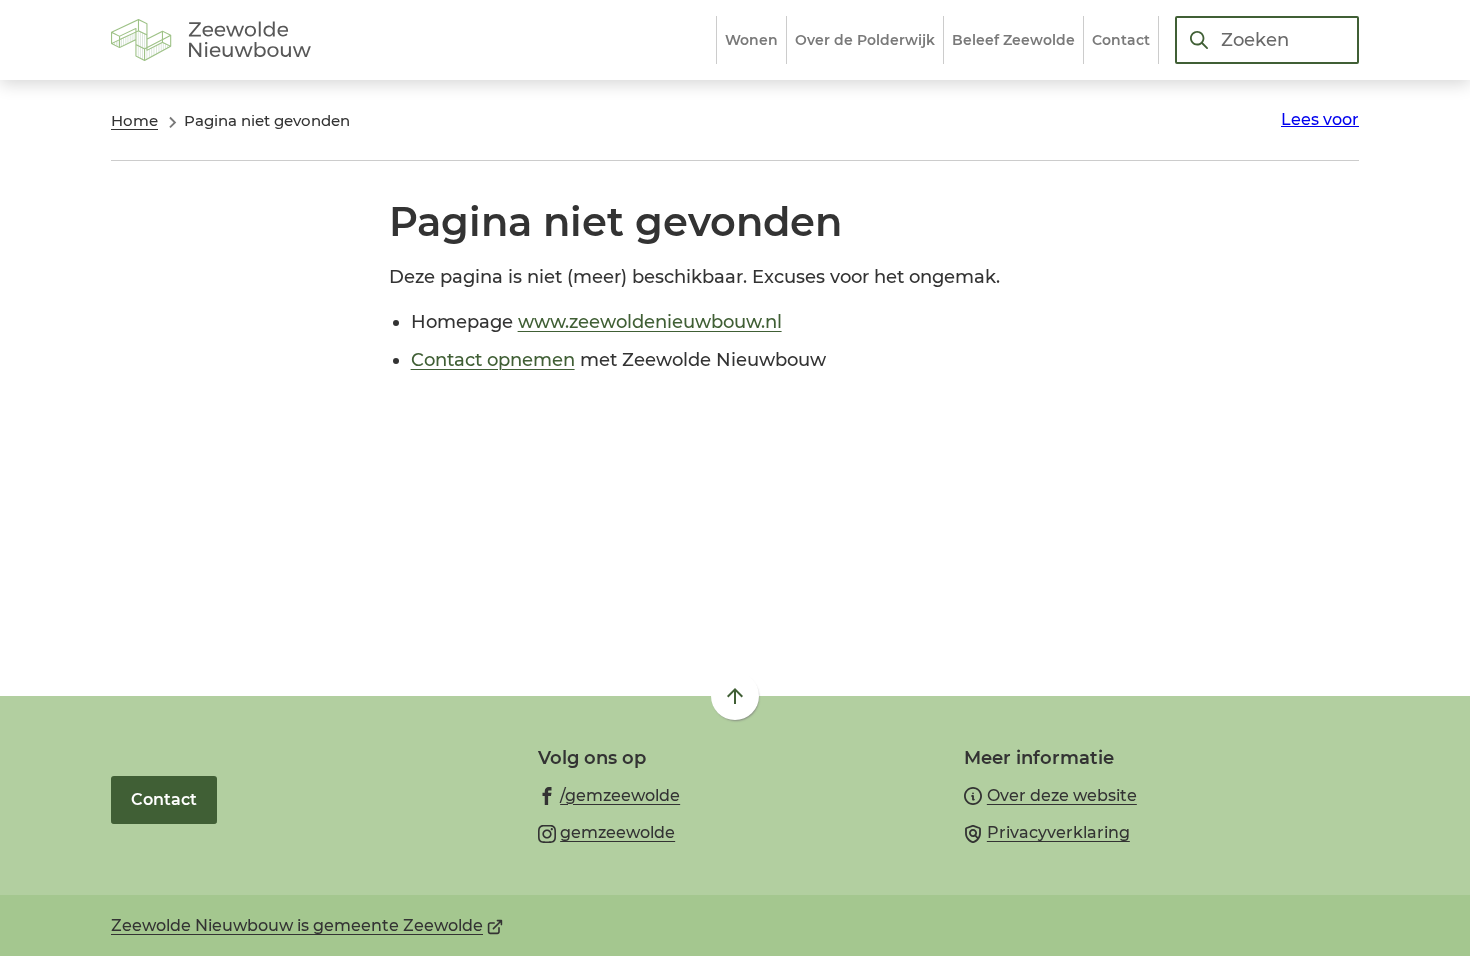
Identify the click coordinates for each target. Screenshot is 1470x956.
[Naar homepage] (211, 40)
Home (134, 120)
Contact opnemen (493, 360)
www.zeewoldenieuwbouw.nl (650, 322)
